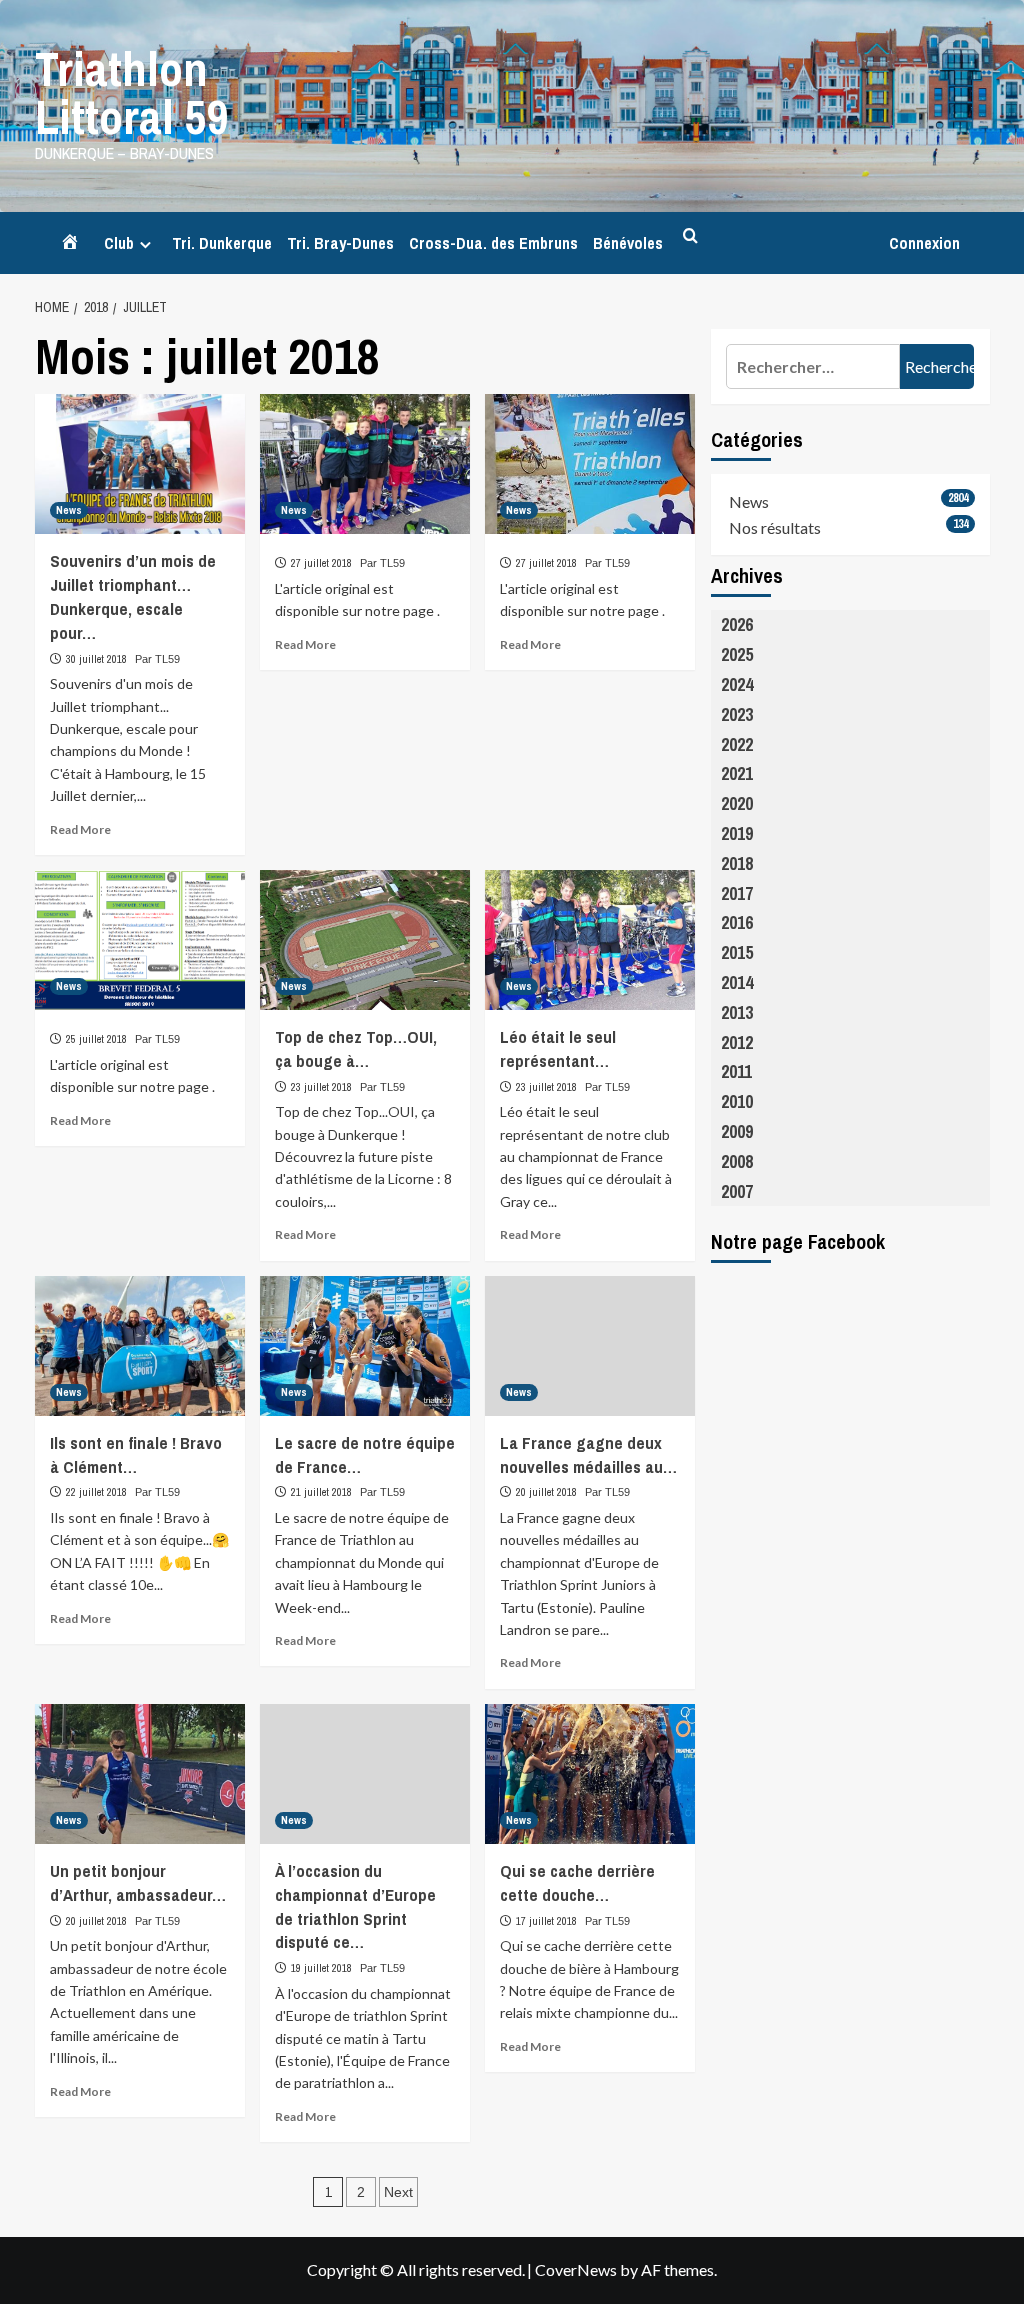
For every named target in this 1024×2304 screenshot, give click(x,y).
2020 (737, 803)
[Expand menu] (145, 244)
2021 (737, 773)
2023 (737, 714)
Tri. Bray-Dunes (340, 243)
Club (119, 243)
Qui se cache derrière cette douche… (577, 1882)
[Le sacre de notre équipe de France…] (365, 1346)
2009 (737, 1131)
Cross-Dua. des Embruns (493, 243)
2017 (737, 893)
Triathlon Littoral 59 (132, 92)
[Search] (690, 236)
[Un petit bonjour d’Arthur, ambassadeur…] (140, 1774)
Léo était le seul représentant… (558, 1048)
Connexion (924, 243)
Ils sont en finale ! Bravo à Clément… (136, 1454)
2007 (737, 1191)
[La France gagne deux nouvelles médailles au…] (590, 1346)
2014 (737, 982)
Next (398, 2192)
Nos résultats (775, 527)
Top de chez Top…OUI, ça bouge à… (356, 1048)
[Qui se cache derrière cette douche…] (590, 1774)
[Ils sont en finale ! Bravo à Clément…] (140, 1346)
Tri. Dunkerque (222, 243)
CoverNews (576, 2269)
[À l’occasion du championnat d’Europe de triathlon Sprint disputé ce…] (365, 1774)
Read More (80, 829)
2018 (737, 863)
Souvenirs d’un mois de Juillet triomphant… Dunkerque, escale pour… (133, 596)
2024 (737, 684)
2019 (737, 833)
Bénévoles (628, 243)
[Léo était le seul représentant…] (590, 940)
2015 (737, 952)
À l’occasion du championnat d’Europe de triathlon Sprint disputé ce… (355, 1906)
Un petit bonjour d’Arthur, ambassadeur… (138, 1882)
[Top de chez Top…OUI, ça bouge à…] (365, 940)
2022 (737, 744)
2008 (737, 1161)
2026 (737, 624)
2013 (737, 1012)
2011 (736, 1071)
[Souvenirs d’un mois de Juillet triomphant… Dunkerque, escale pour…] (140, 464)
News (69, 510)
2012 (737, 1042)
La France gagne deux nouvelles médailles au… (588, 1454)
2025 (737, 654)
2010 (737, 1101)
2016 (737, 922)
